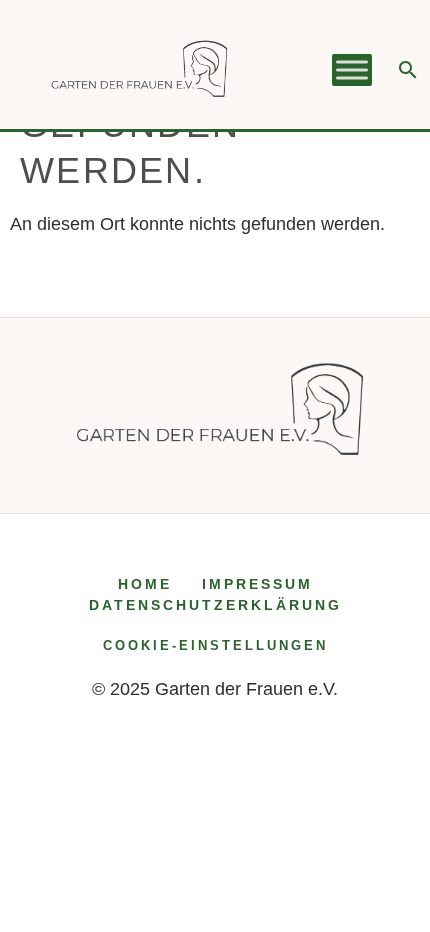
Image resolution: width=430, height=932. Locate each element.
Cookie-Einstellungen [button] (215, 645)
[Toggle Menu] (352, 69)
